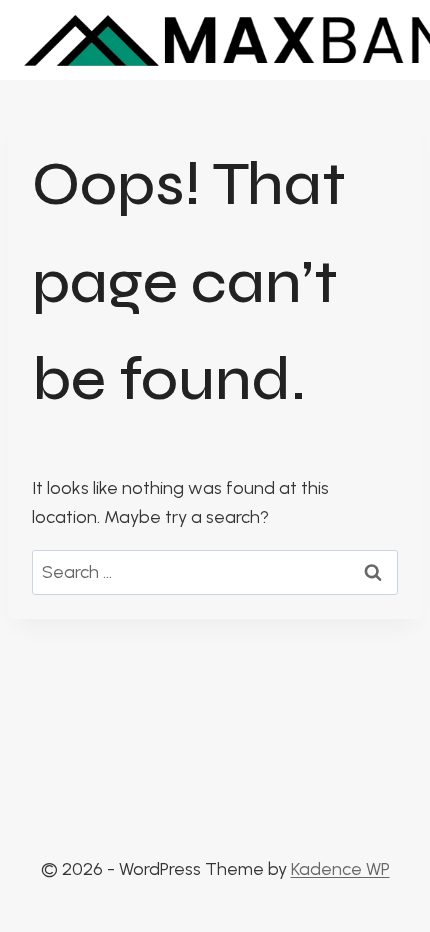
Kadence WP (340, 869)
